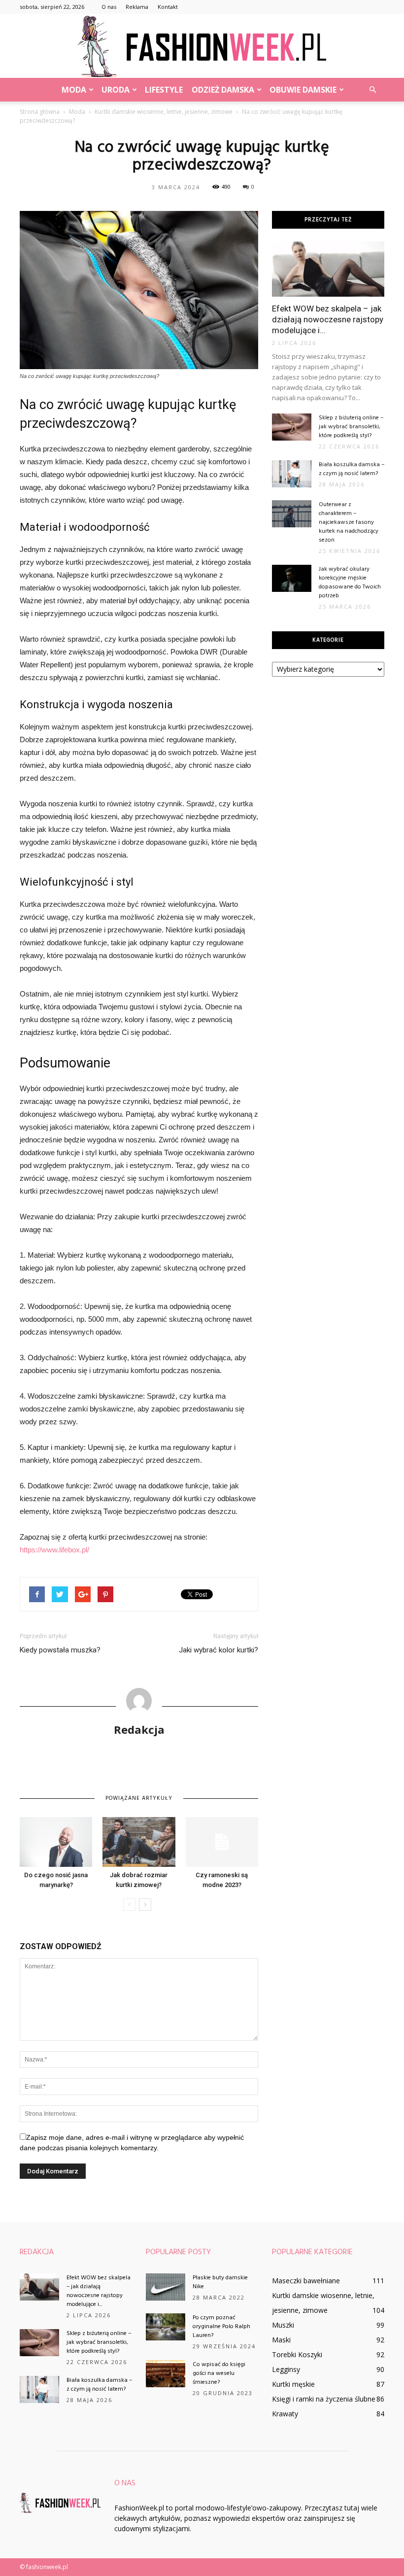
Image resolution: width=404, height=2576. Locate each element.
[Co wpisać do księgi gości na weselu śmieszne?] (166, 2374)
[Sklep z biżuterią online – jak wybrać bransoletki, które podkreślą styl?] (292, 427)
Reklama (137, 7)
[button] (372, 90)
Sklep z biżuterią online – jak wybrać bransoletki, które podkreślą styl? (351, 427)
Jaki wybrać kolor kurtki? (219, 1650)
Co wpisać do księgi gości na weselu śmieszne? (219, 2373)
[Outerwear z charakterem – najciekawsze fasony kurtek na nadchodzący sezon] (292, 514)
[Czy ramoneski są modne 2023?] (222, 1842)
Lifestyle (164, 90)
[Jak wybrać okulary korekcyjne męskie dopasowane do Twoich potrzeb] (292, 578)
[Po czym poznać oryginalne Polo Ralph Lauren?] (166, 2327)
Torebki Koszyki (297, 2354)
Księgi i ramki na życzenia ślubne (324, 2399)
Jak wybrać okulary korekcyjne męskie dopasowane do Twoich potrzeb (350, 583)
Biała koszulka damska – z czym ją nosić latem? (352, 469)
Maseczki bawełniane (306, 2281)
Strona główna (40, 112)
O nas (109, 7)
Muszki (283, 2325)
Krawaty (285, 2414)
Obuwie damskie (303, 90)
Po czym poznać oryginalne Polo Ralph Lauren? (221, 2327)
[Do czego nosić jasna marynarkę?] (56, 1842)
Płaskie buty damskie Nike (220, 2282)
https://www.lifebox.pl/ (54, 1550)
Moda (74, 90)
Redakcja (139, 1729)
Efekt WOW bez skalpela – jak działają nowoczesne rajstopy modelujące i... (328, 319)
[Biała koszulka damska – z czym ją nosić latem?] (292, 474)
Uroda (116, 90)
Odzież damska (223, 90)
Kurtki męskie (293, 2384)
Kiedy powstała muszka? (60, 1650)
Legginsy (286, 2369)
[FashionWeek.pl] (202, 47)
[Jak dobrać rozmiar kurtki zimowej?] (139, 1842)
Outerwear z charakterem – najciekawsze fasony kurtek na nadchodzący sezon (349, 522)
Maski (281, 2340)
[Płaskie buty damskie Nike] (166, 2287)
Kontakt (168, 7)
